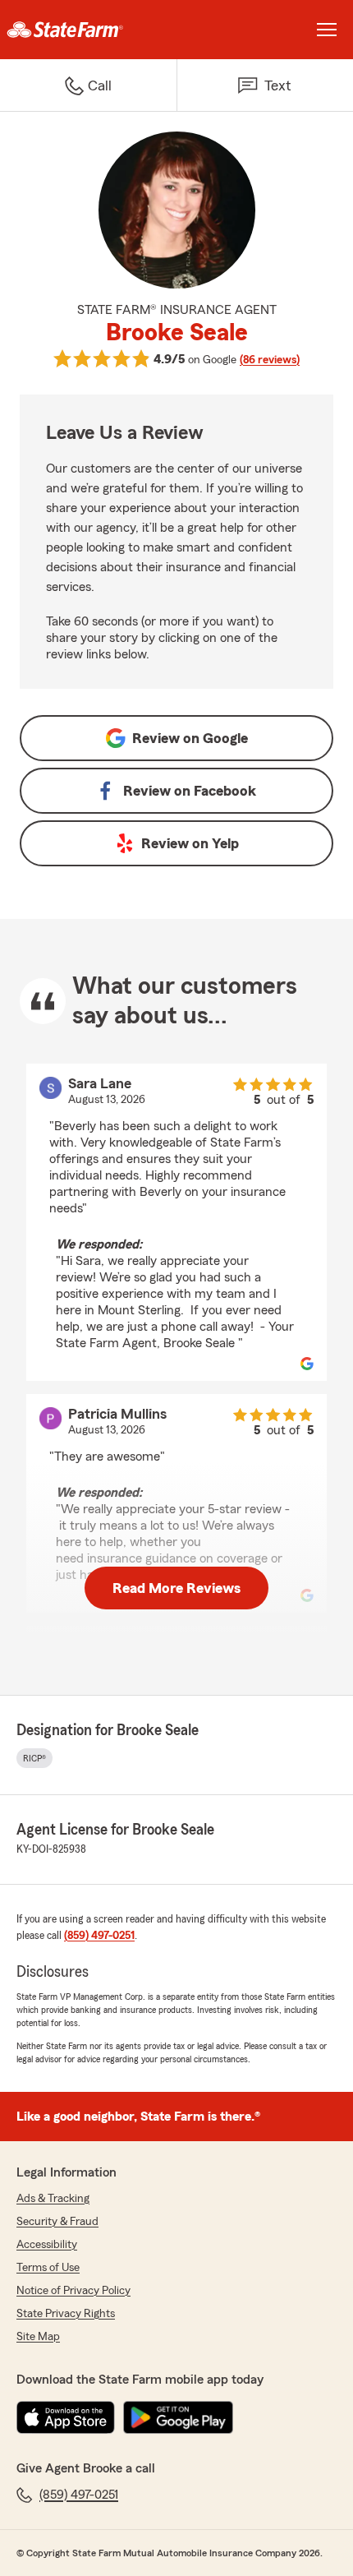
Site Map (38, 2337)
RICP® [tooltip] (34, 1758)
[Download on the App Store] (66, 2417)
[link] (88, 30)
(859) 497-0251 (99, 1936)
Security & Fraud (57, 2222)
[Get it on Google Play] (178, 2417)
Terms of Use (48, 2268)
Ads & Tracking (53, 2199)
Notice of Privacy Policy (73, 2291)
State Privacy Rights (66, 2314)
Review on (190, 738)
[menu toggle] (327, 30)
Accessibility (47, 2245)
